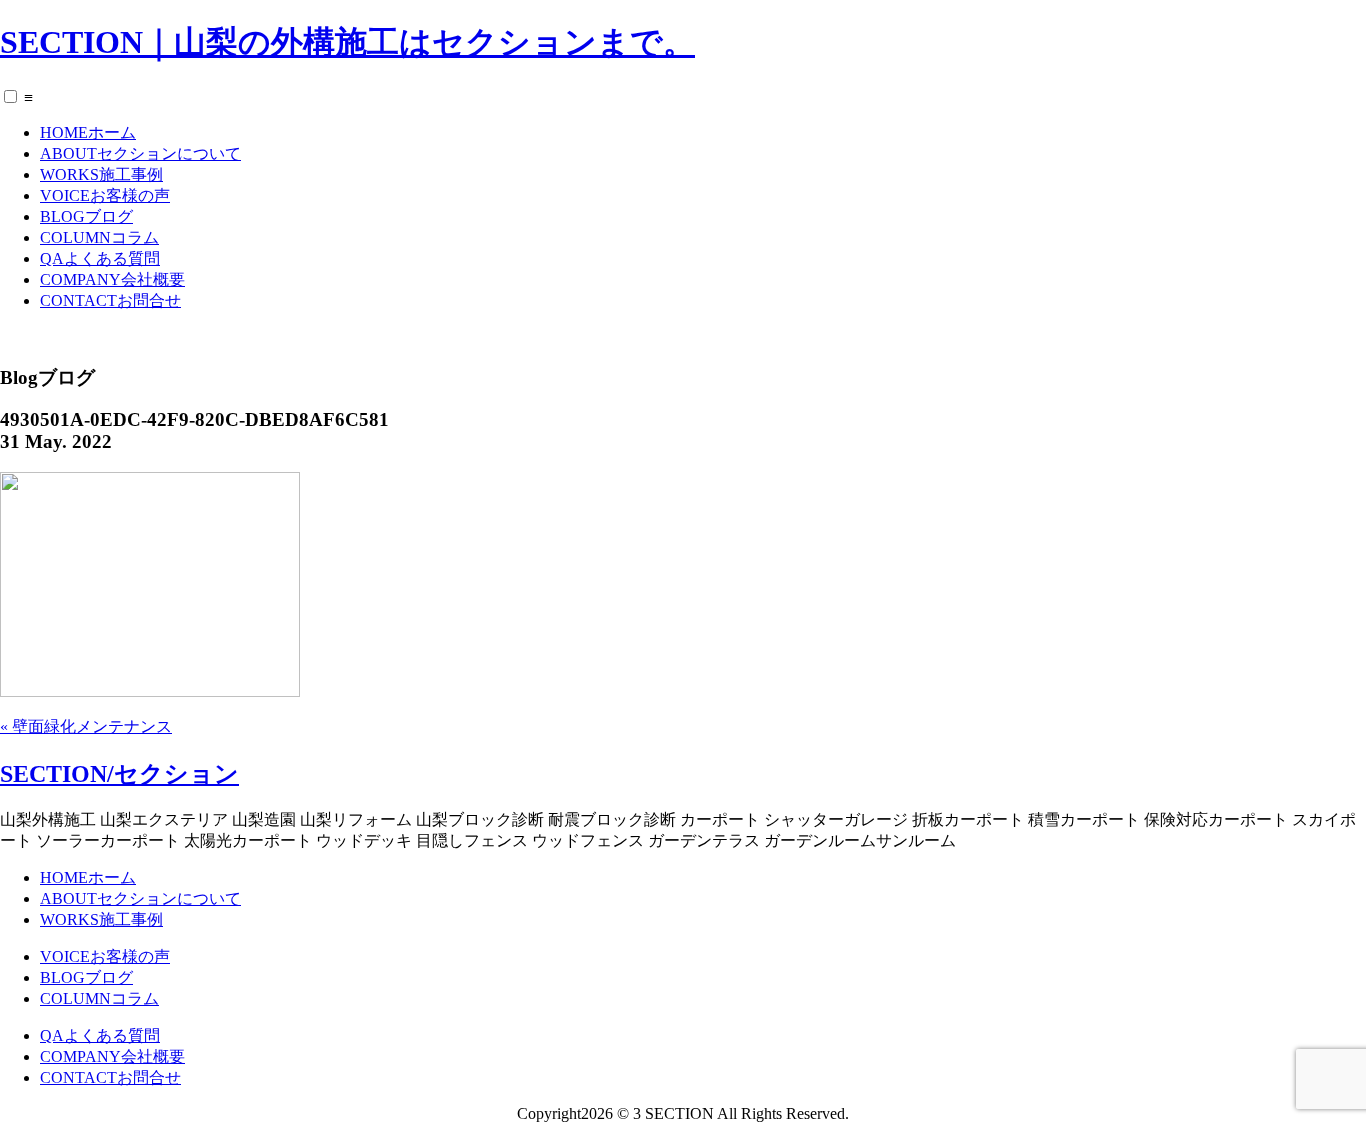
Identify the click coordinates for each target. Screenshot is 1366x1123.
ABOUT (140, 153)
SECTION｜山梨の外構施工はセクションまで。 (347, 42)
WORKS (101, 174)
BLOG (86, 216)
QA (100, 258)
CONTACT (110, 300)
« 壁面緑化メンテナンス (86, 726)
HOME (88, 132)
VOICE (105, 195)
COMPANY (112, 279)
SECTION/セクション (119, 774)
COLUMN (99, 237)
